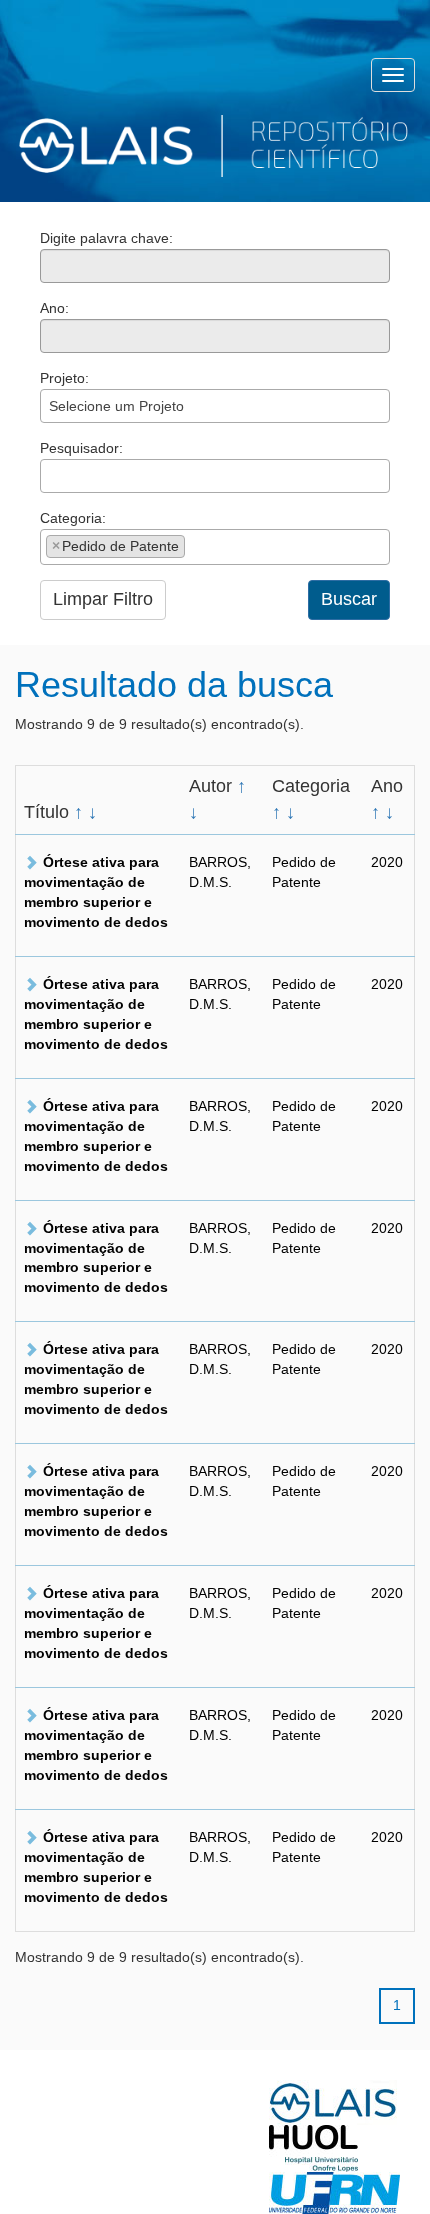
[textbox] (51, 475)
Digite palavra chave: (106, 238)
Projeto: (64, 378)
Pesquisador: (81, 448)
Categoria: (73, 518)
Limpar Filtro (103, 599)
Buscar (349, 599)
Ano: (54, 308)
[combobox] (215, 406)
